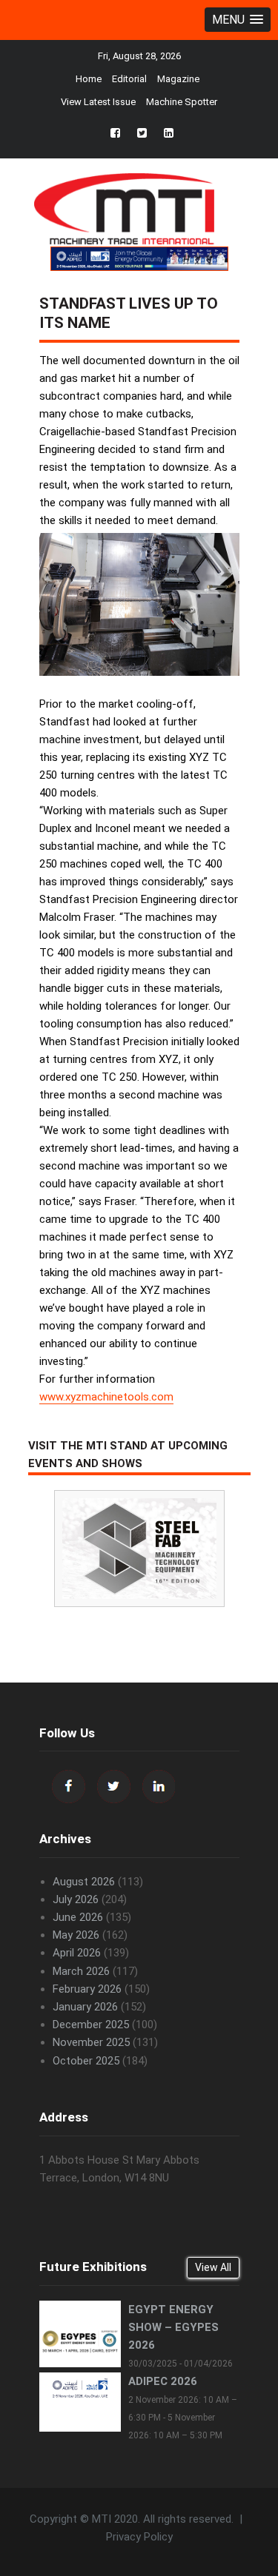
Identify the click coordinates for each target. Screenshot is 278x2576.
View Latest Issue (98, 102)
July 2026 (76, 1899)
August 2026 (84, 1882)
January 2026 (85, 2007)
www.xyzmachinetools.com (106, 1397)
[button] (238, 20)
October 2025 (86, 2061)
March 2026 (81, 1971)
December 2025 (91, 2025)
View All (213, 2267)
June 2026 (78, 1917)
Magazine (178, 79)
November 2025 (91, 2042)
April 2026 (77, 1953)
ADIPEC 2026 (163, 2381)
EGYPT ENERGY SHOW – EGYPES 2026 (173, 2327)
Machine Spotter (182, 102)
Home (89, 79)
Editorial (129, 79)
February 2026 (87, 1989)
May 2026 (76, 1935)
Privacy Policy (139, 2537)
